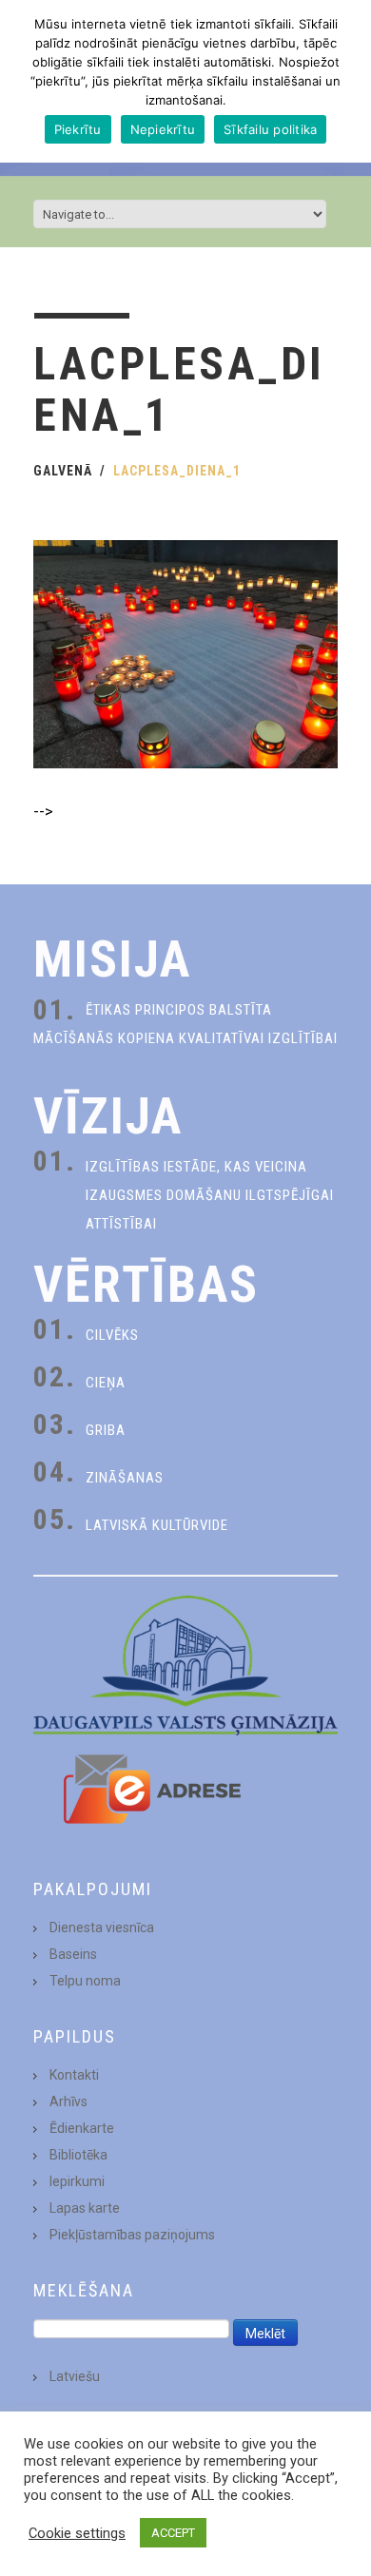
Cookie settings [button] (77, 2533)
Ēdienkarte (82, 2128)
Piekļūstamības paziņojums (132, 2235)
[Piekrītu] (347, 82)
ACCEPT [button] (173, 2533)
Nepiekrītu (163, 129)
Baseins (73, 1954)
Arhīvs (68, 2101)
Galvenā (63, 471)
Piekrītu (78, 129)
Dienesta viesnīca (102, 1927)
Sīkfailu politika (270, 129)
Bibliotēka (78, 2155)
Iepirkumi (77, 2181)
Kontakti (74, 2075)
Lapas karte (85, 2208)
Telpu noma (85, 1981)
